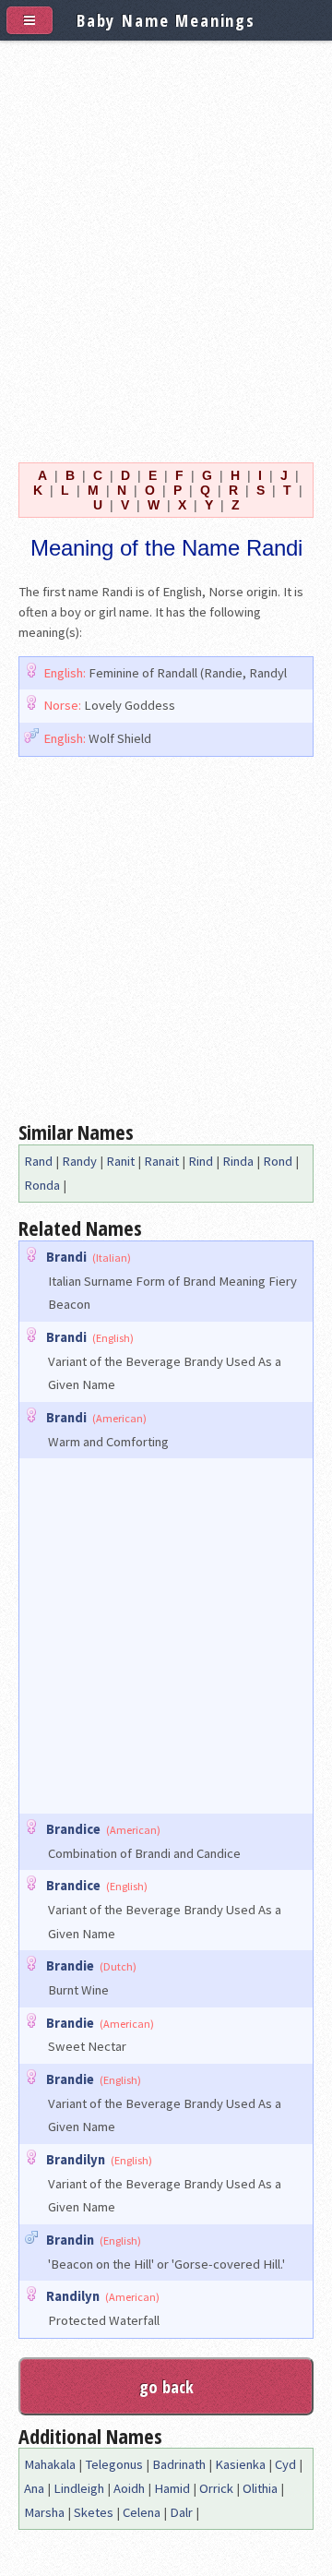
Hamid (172, 2488)
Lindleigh (79, 2488)
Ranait (161, 1161)
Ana (34, 2488)
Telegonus (114, 2464)
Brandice (73, 1829)
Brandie (70, 1966)
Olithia (260, 2488)
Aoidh (129, 2488)
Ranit (120, 1161)
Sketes (94, 2512)
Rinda (238, 1161)
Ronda (42, 1185)
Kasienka (240, 2464)
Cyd (285, 2464)
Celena (142, 2512)
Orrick (216, 2488)
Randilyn (73, 2296)
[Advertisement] (166, 247)
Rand (38, 1161)
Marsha (44, 2512)
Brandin (70, 2240)
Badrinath (179, 2464)
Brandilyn (76, 2160)
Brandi (66, 1257)
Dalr (181, 2512)
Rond (278, 1161)
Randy (79, 1161)
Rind (201, 1161)
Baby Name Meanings (166, 20)
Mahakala (50, 2464)
